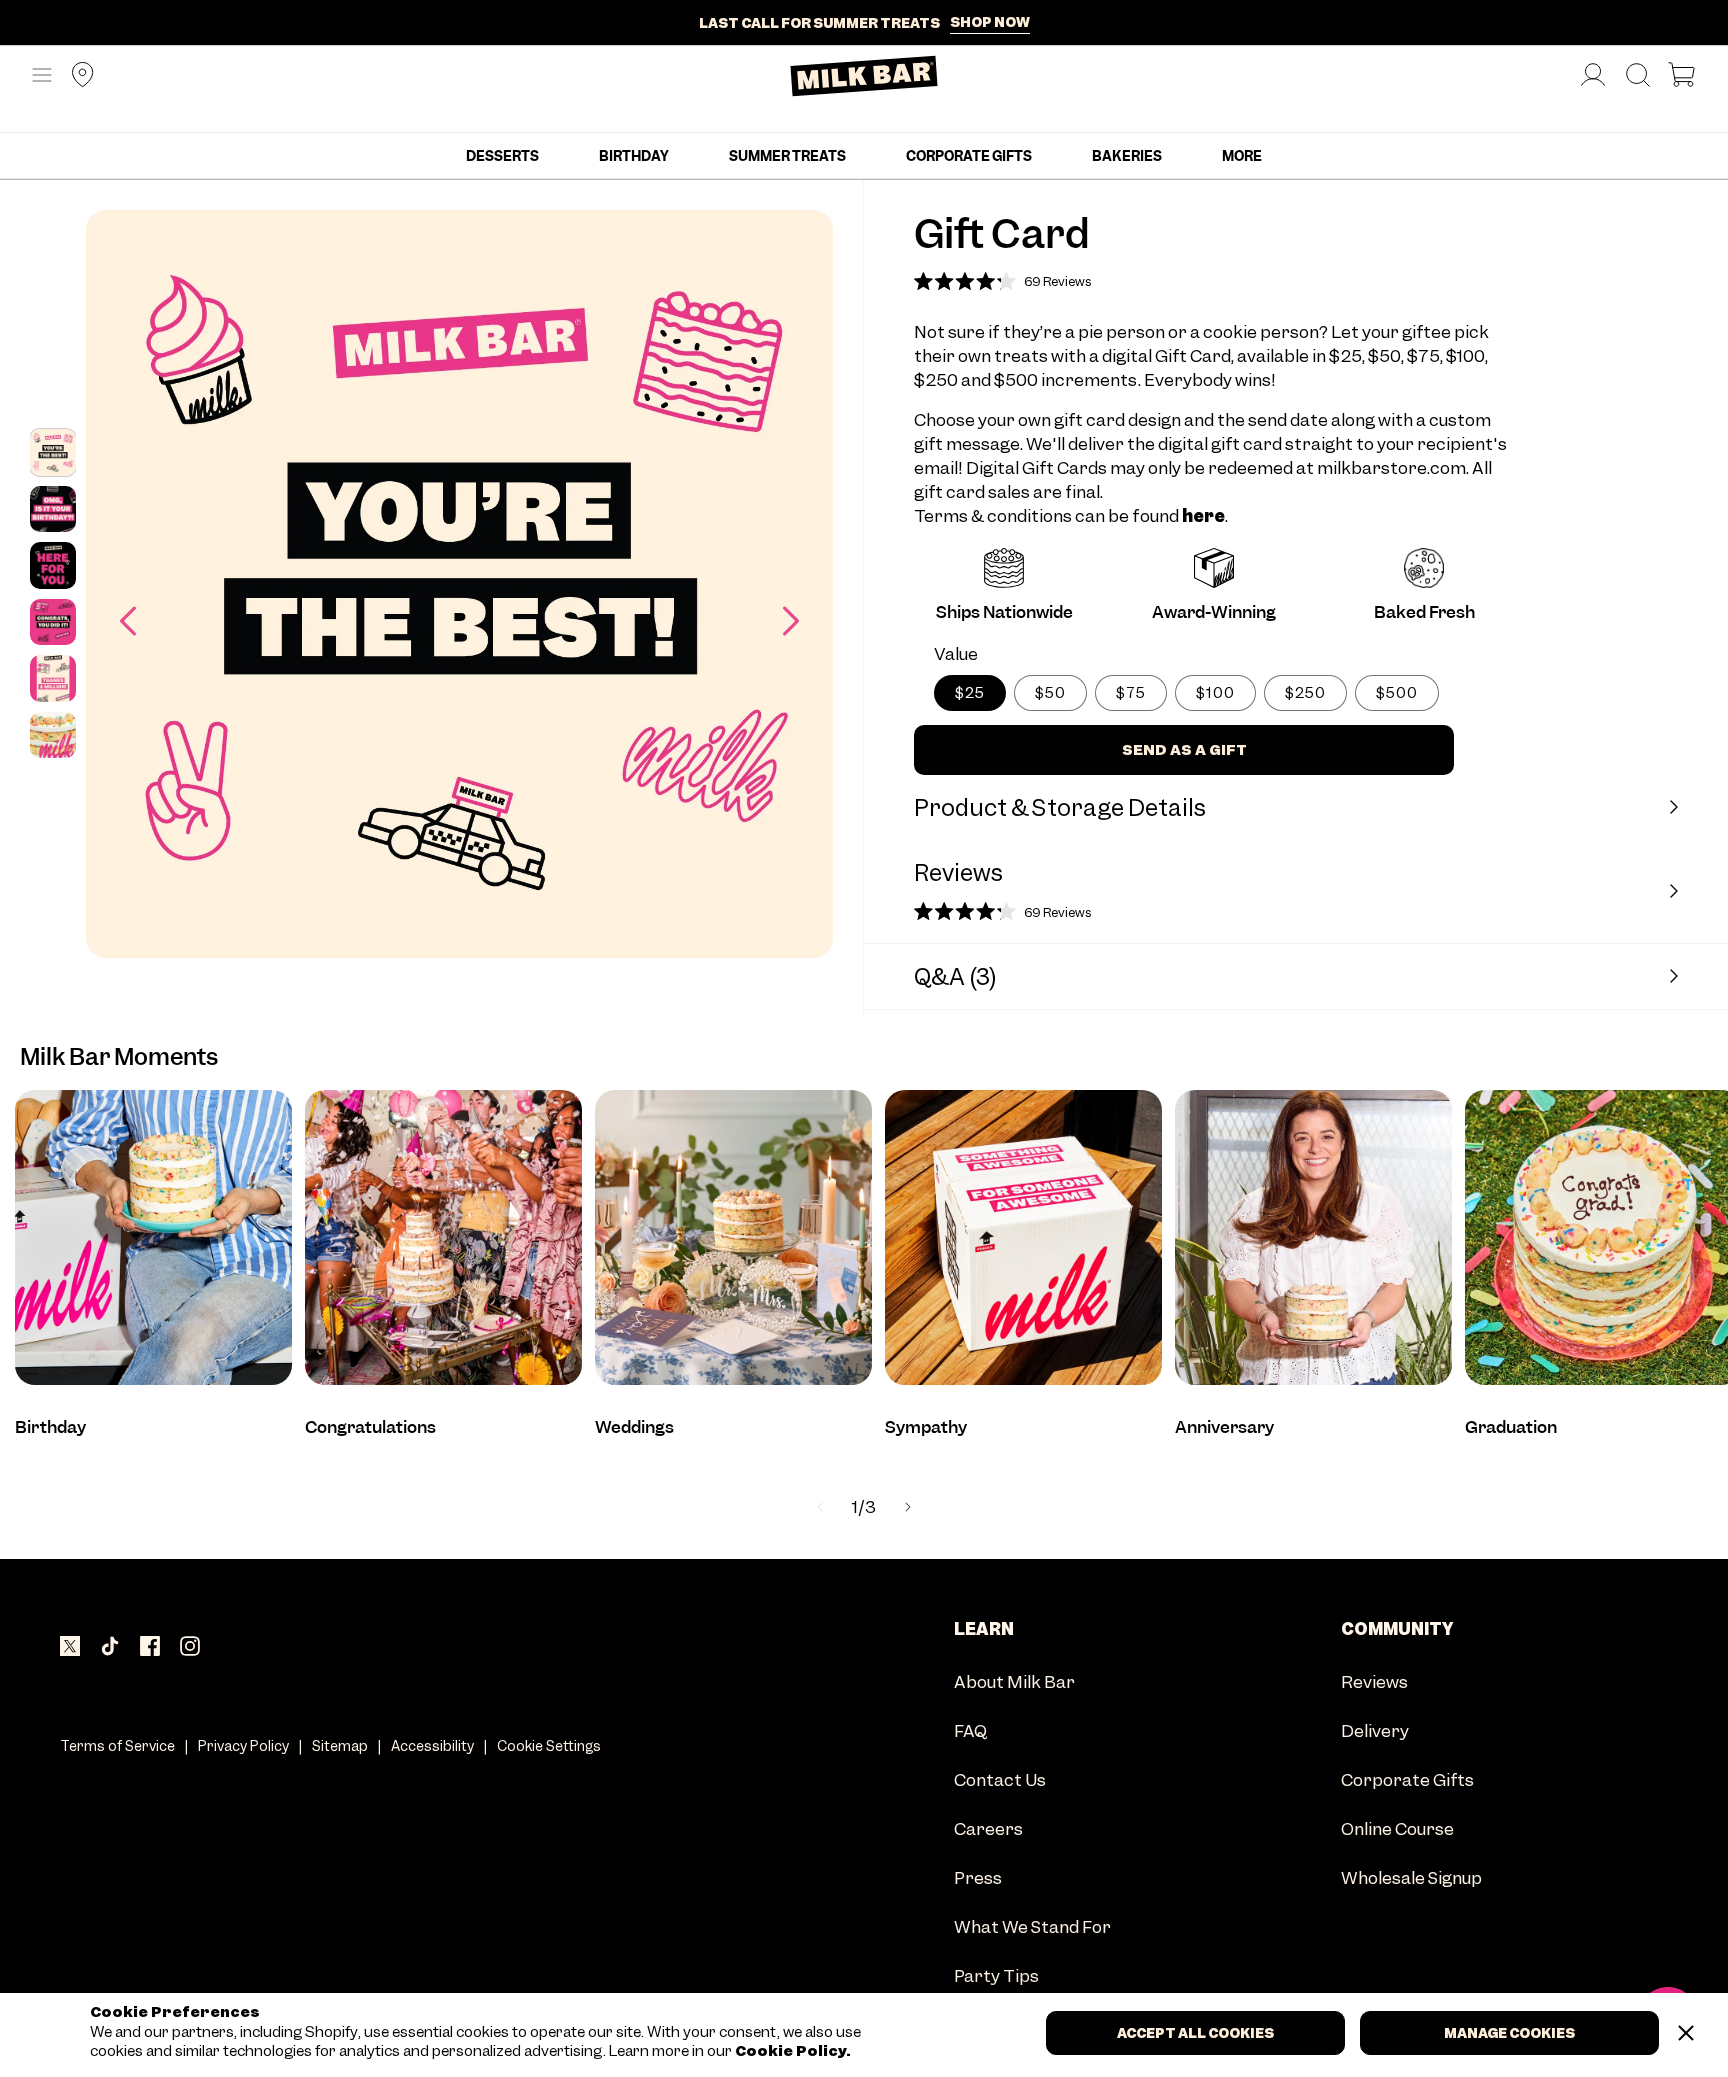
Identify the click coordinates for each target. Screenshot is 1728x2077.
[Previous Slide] (820, 1507)
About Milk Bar (1014, 1683)
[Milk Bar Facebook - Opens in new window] (150, 1648)
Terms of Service (117, 1746)
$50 (1050, 693)
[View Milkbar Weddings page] (733, 1237)
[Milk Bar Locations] (75, 76)
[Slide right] (791, 621)
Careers (988, 1830)
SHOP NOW (990, 22)
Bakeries (1127, 156)
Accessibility (432, 1746)
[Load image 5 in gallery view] (53, 678)
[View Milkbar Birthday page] (153, 1237)
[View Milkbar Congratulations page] (443, 1237)
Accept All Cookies (1195, 2033)
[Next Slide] (908, 1507)
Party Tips (996, 1977)
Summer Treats (787, 156)
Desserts (502, 156)
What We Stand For (1032, 1928)
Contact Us (1000, 1781)
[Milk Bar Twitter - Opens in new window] (70, 1648)
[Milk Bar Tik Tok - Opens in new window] (110, 1648)
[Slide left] (128, 621)
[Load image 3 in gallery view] (53, 565)
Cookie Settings (549, 1746)
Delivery (1375, 1732)
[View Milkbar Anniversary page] (1313, 1237)
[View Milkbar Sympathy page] (1023, 1237)
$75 (1131, 693)
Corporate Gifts (969, 156)
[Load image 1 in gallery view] (53, 452)
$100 (1215, 693)
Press (978, 1879)
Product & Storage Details (1060, 807)
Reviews (1374, 1683)
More (1242, 156)
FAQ (970, 1732)
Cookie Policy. (791, 2051)
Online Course (1397, 1830)
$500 (1397, 693)
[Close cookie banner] (1686, 2033)
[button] (42, 76)
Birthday (634, 156)
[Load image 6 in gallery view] (53, 735)
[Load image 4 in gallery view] (53, 622)
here (1203, 516)
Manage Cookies (1509, 2033)
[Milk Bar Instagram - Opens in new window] (190, 1648)
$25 (970, 693)
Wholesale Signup (1411, 1879)
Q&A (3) (955, 976)
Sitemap (340, 1746)
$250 (1305, 693)
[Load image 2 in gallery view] (53, 509)
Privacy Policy (243, 1746)
